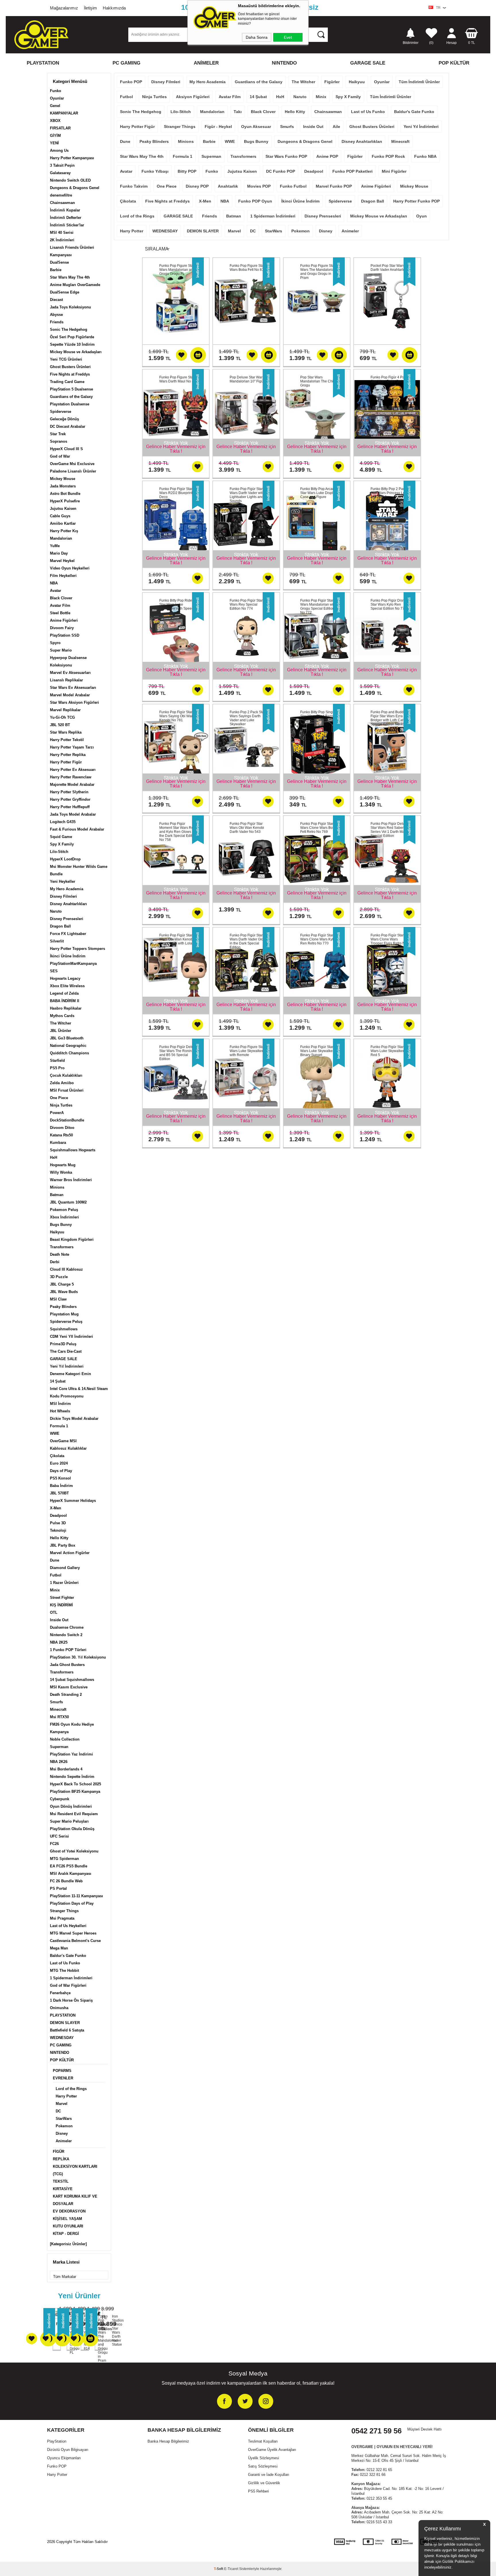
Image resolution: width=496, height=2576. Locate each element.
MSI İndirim (60, 1404)
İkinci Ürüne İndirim (68, 956)
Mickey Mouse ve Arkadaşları (76, 352)
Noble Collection (65, 1739)
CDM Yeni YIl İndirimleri (71, 1336)
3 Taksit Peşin (62, 165)
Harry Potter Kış (64, 531)
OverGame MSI (63, 1441)
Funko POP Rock (388, 156)
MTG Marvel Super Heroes (73, 1933)
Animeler (64, 2141)
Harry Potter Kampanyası (72, 158)
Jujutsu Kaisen (63, 509)
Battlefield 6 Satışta (67, 2030)
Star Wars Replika (66, 732)
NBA (54, 583)
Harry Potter (66, 2096)
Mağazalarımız (64, 8)
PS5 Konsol (60, 1478)
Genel (55, 106)
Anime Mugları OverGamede (75, 285)
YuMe (55, 546)
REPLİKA (61, 2159)
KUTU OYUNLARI (68, 2226)
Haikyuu (57, 1232)
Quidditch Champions (69, 1053)
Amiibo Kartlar (63, 523)
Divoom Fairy (62, 628)
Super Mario (61, 650)
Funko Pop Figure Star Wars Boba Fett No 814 (248, 268)
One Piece (59, 1098)
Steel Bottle (60, 613)
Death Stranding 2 (66, 1695)
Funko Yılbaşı (155, 171)
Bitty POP (187, 171)
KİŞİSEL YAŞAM (67, 2219)
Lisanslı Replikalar (66, 680)
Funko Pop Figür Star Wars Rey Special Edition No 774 (246, 604)
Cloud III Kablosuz (66, 1269)
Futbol (56, 1575)
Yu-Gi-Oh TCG (62, 717)
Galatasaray (60, 173)
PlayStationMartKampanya (73, 964)
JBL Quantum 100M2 (68, 1202)
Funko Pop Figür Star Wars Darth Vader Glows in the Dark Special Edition (249, 941)
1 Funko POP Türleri (68, 1650)
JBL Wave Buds (64, 1292)
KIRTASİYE (63, 2189)
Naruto (56, 911)
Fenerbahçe (60, 1993)
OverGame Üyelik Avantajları (272, 2450)
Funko (56, 91)
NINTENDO (284, 63)
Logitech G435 (63, 822)
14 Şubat (58, 1381)
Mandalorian (61, 538)
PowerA (57, 1113)
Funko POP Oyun (255, 201)
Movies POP (259, 186)
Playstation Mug (64, 1314)
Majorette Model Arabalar (72, 785)
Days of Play (61, 1471)
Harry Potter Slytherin (69, 792)
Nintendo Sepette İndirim (72, 1777)
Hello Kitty (59, 1538)
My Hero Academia (67, 889)
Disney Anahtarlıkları (68, 904)
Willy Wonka (61, 1172)
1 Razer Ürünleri (64, 1583)
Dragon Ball (60, 926)
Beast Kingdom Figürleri (72, 1240)
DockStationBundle (67, 1120)
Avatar (56, 591)
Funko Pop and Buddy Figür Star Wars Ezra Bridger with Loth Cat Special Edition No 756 (389, 718)
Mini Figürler (394, 171)
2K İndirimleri (62, 240)
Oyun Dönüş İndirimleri (71, 1806)
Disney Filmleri (63, 896)
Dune (55, 1560)
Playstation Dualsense (70, 404)
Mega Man (59, 1948)
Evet (288, 37)
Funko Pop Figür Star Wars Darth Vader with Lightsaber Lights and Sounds (247, 495)
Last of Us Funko (65, 1963)
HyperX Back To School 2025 (75, 1784)
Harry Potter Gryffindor (70, 799)
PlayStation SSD (65, 635)
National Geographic (68, 1046)
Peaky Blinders (63, 1307)
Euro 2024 (59, 1463)
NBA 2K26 (59, 1762)
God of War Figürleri (68, 1985)
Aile (336, 127)
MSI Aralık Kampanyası (71, 1874)
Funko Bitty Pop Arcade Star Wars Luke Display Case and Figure (318, 493)
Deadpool (58, 1516)
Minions (57, 1187)
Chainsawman (62, 203)
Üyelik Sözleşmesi (263, 2458)
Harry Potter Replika (68, 755)
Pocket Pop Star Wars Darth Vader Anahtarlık (388, 268)
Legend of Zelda (64, 993)
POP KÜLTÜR (454, 63)
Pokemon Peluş (64, 1210)
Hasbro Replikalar (66, 1008)
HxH (54, 1157)
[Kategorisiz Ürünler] (68, 2244)
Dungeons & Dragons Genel (75, 188)
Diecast (56, 300)
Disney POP (197, 186)
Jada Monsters (63, 486)
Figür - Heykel (218, 127)
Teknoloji (58, 1530)
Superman (59, 1747)
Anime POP (327, 156)
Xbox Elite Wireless (67, 986)
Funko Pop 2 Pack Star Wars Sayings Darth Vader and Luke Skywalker (247, 718)
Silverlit (57, 941)
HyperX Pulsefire (65, 501)
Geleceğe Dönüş (64, 419)
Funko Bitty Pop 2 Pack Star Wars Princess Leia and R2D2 (389, 493)
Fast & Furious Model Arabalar (77, 829)
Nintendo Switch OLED (70, 180)
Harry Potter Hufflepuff (70, 807)
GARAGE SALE (368, 63)
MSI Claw (58, 1299)
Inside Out (59, 1620)
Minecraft (58, 1709)
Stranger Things (64, 1911)
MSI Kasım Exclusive (69, 1687)
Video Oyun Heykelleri (70, 568)
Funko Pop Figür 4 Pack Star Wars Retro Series (389, 379)
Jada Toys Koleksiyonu (70, 307)
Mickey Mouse (63, 479)
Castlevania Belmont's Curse (75, 1941)
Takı (238, 112)
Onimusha (59, 2008)
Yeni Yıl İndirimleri (67, 1366)
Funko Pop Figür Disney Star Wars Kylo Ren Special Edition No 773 (389, 604)
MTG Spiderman (64, 1859)
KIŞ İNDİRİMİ (61, 1605)
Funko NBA (425, 156)
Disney (62, 2133)
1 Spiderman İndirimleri (71, 1978)
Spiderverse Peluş (66, 1322)
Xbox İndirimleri (64, 1217)
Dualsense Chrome (67, 1627)
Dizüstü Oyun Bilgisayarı (68, 2450)
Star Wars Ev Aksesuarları (73, 688)
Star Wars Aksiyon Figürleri (74, 702)
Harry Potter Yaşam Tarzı (72, 747)
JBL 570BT (59, 1493)
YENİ (54, 143)
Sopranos (59, 441)
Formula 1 (59, 1426)
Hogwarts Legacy (65, 978)
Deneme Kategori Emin (70, 1374)
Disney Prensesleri (67, 919)
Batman (57, 1195)
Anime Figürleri (64, 620)
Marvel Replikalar (65, 710)
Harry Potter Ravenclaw (71, 777)
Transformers (62, 1247)
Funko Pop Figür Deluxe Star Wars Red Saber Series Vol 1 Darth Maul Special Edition (390, 830)
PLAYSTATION (43, 63)
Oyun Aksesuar (256, 127)
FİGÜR (59, 2152)
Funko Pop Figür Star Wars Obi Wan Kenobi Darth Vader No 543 (247, 828)
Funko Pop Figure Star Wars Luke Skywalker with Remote (247, 1051)
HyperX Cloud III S (66, 449)
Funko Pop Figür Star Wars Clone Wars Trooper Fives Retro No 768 (389, 941)
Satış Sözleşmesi (263, 2466)
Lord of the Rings (71, 2089)
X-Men (56, 1508)
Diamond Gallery (65, 1568)
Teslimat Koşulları (263, 2441)
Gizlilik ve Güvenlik (264, 2483)
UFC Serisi (59, 1836)
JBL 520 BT (60, 725)
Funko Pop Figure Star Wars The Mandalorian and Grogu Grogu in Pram (318, 272)
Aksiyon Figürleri (193, 97)
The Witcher (61, 1023)
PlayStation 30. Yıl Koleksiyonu (78, 1657)
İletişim (90, 8)
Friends (57, 322)
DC (58, 2111)
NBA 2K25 (59, 1642)
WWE (55, 1433)
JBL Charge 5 (62, 1284)
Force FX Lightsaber (68, 934)
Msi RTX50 (59, 1717)
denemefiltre (61, 195)
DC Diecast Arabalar (68, 426)
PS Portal (58, 1888)
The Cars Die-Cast (66, 1351)
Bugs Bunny (61, 1225)
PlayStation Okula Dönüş (72, 1829)
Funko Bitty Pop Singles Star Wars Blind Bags (319, 714)
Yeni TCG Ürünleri (66, 359)
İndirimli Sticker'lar (67, 225)
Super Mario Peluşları (69, 1821)
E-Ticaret (231, 2569)
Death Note (60, 1254)
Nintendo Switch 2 (66, 1635)
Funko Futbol (293, 186)
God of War (60, 456)
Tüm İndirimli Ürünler (419, 82)
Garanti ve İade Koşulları (269, 2475)
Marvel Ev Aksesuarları (70, 673)
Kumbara (58, 1143)
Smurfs (56, 1702)
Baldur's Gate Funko (68, 1956)
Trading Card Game (67, 382)
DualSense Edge (65, 292)
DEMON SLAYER (65, 2023)
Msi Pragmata (62, 1918)
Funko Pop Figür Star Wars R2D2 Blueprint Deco (176, 493)
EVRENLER (63, 2078)
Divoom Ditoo (62, 1128)
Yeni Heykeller (63, 881)
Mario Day (59, 553)
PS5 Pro (57, 1068)
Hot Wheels (60, 1411)
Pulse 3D (58, 1523)
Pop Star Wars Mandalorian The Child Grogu (318, 381)
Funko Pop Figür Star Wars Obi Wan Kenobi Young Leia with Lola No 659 (178, 941)
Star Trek (58, 434)
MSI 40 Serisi (62, 233)
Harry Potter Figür (66, 762)
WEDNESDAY (62, 2038)
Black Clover (61, 598)
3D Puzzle (59, 1277)
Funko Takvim (134, 186)
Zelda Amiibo (62, 1083)
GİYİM (55, 136)
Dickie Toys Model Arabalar (74, 1419)
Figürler (332, 82)
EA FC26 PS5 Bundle (69, 1866)
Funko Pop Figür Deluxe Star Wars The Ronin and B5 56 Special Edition (178, 1053)
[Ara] (321, 34)
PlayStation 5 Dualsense (71, 389)
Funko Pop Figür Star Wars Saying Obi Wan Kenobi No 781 (176, 716)
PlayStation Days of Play (72, 1903)
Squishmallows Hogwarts (73, 1150)
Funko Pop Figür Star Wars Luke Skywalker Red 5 (387, 1051)
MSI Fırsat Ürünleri (67, 1090)
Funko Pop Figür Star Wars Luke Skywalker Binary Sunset (317, 1051)
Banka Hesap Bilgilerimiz (168, 2441)
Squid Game (61, 837)
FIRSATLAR (60, 128)
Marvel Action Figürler (70, 1553)
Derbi (55, 1262)
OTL (54, 1612)
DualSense (59, 262)
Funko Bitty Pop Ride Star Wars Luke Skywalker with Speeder (178, 604)
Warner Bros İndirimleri (71, 1180)
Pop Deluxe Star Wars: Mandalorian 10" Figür (247, 379)
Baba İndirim (61, 1486)
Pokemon (64, 2126)
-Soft (219, 2569)
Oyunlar (57, 98)
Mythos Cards (62, 1016)
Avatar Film (60, 605)
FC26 (54, 1844)
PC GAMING (126, 63)
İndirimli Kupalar (65, 210)
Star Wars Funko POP (286, 156)
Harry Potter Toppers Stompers (77, 949)
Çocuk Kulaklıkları (66, 1075)
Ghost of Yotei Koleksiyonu (74, 1851)
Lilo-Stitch (59, 852)
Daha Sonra (257, 37)
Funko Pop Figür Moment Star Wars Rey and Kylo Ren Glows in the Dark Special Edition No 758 (178, 832)
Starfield (57, 1060)
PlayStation (57, 2441)
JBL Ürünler (61, 1031)
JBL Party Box (63, 1545)
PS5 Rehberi (258, 2491)
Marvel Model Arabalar (70, 695)
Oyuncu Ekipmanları (64, 2458)
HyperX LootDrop (65, 859)
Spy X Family (62, 844)
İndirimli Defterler (66, 218)
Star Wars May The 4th (70, 277)
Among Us (59, 150)
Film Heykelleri (63, 576)
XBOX (55, 121)
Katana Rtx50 (61, 1135)
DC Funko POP (281, 171)
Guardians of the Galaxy (71, 397)
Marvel (62, 2104)
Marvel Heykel (62, 561)
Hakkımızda (114, 8)
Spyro (55, 643)
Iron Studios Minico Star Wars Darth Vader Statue (113, 2330)
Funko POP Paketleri (352, 171)
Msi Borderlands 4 (66, 1769)
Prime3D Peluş (63, 1344)
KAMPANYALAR (64, 113)
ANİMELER (206, 63)
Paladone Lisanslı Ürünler (73, 471)
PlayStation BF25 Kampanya (75, 1791)
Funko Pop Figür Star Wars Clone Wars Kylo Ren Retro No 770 (318, 939)
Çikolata (57, 1456)
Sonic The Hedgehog (69, 329)
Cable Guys (60, 516)
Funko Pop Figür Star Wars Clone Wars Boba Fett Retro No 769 (318, 828)
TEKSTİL (61, 2181)
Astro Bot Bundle (65, 494)
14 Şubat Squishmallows (72, 1680)
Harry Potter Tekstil (67, 740)
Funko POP (131, 82)
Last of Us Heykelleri (68, 1926)
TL (472, 43)
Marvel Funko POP (334, 186)
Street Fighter (62, 1598)
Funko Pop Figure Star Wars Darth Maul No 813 (179, 379)
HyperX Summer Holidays (73, 1501)
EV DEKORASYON (69, 2211)
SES (54, 971)
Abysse (56, 315)
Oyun (422, 216)
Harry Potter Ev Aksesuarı (73, 770)
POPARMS (62, 2071)
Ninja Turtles (61, 1105)
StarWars (64, 2119)
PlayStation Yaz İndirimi (71, 1754)
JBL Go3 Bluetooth (67, 1038)
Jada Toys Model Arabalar (73, 814)
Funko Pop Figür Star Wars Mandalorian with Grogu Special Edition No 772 (318, 606)
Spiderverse (61, 412)
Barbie (56, 270)
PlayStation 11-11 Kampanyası (76, 1896)
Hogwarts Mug (63, 1165)
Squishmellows (64, 1329)
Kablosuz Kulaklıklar (68, 1448)
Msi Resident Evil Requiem (74, 1814)
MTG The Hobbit (64, 1971)
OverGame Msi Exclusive (72, 464)
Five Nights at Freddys (70, 374)
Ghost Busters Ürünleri (70, 367)
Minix (55, 1590)
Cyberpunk (60, 1799)
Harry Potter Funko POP (416, 201)
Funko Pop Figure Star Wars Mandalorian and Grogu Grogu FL (177, 270)
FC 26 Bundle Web (66, 1881)
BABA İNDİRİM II (65, 1001)
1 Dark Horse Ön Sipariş (71, 2000)
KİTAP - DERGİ (66, 2234)
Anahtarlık (228, 186)
